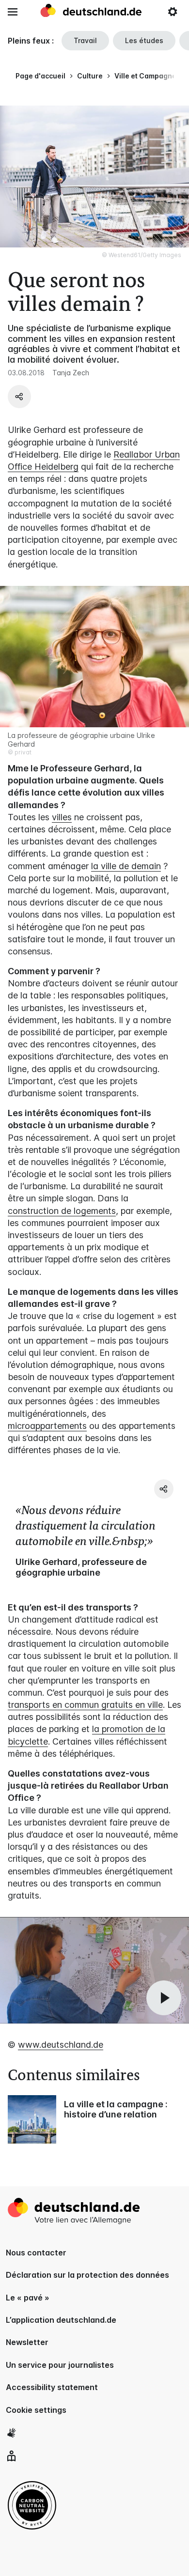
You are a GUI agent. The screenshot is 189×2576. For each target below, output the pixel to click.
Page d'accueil (40, 76)
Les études (144, 40)
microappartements (47, 1426)
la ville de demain (126, 866)
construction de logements (62, 1211)
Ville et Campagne (145, 76)
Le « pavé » (28, 2298)
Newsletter (27, 2342)
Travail (85, 40)
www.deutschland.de (61, 2045)
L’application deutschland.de (61, 2320)
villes (62, 817)
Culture (90, 76)
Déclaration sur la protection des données (87, 2275)
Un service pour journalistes (60, 2365)
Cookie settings (36, 2410)
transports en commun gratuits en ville (85, 1705)
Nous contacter (36, 2253)
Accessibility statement (52, 2387)
